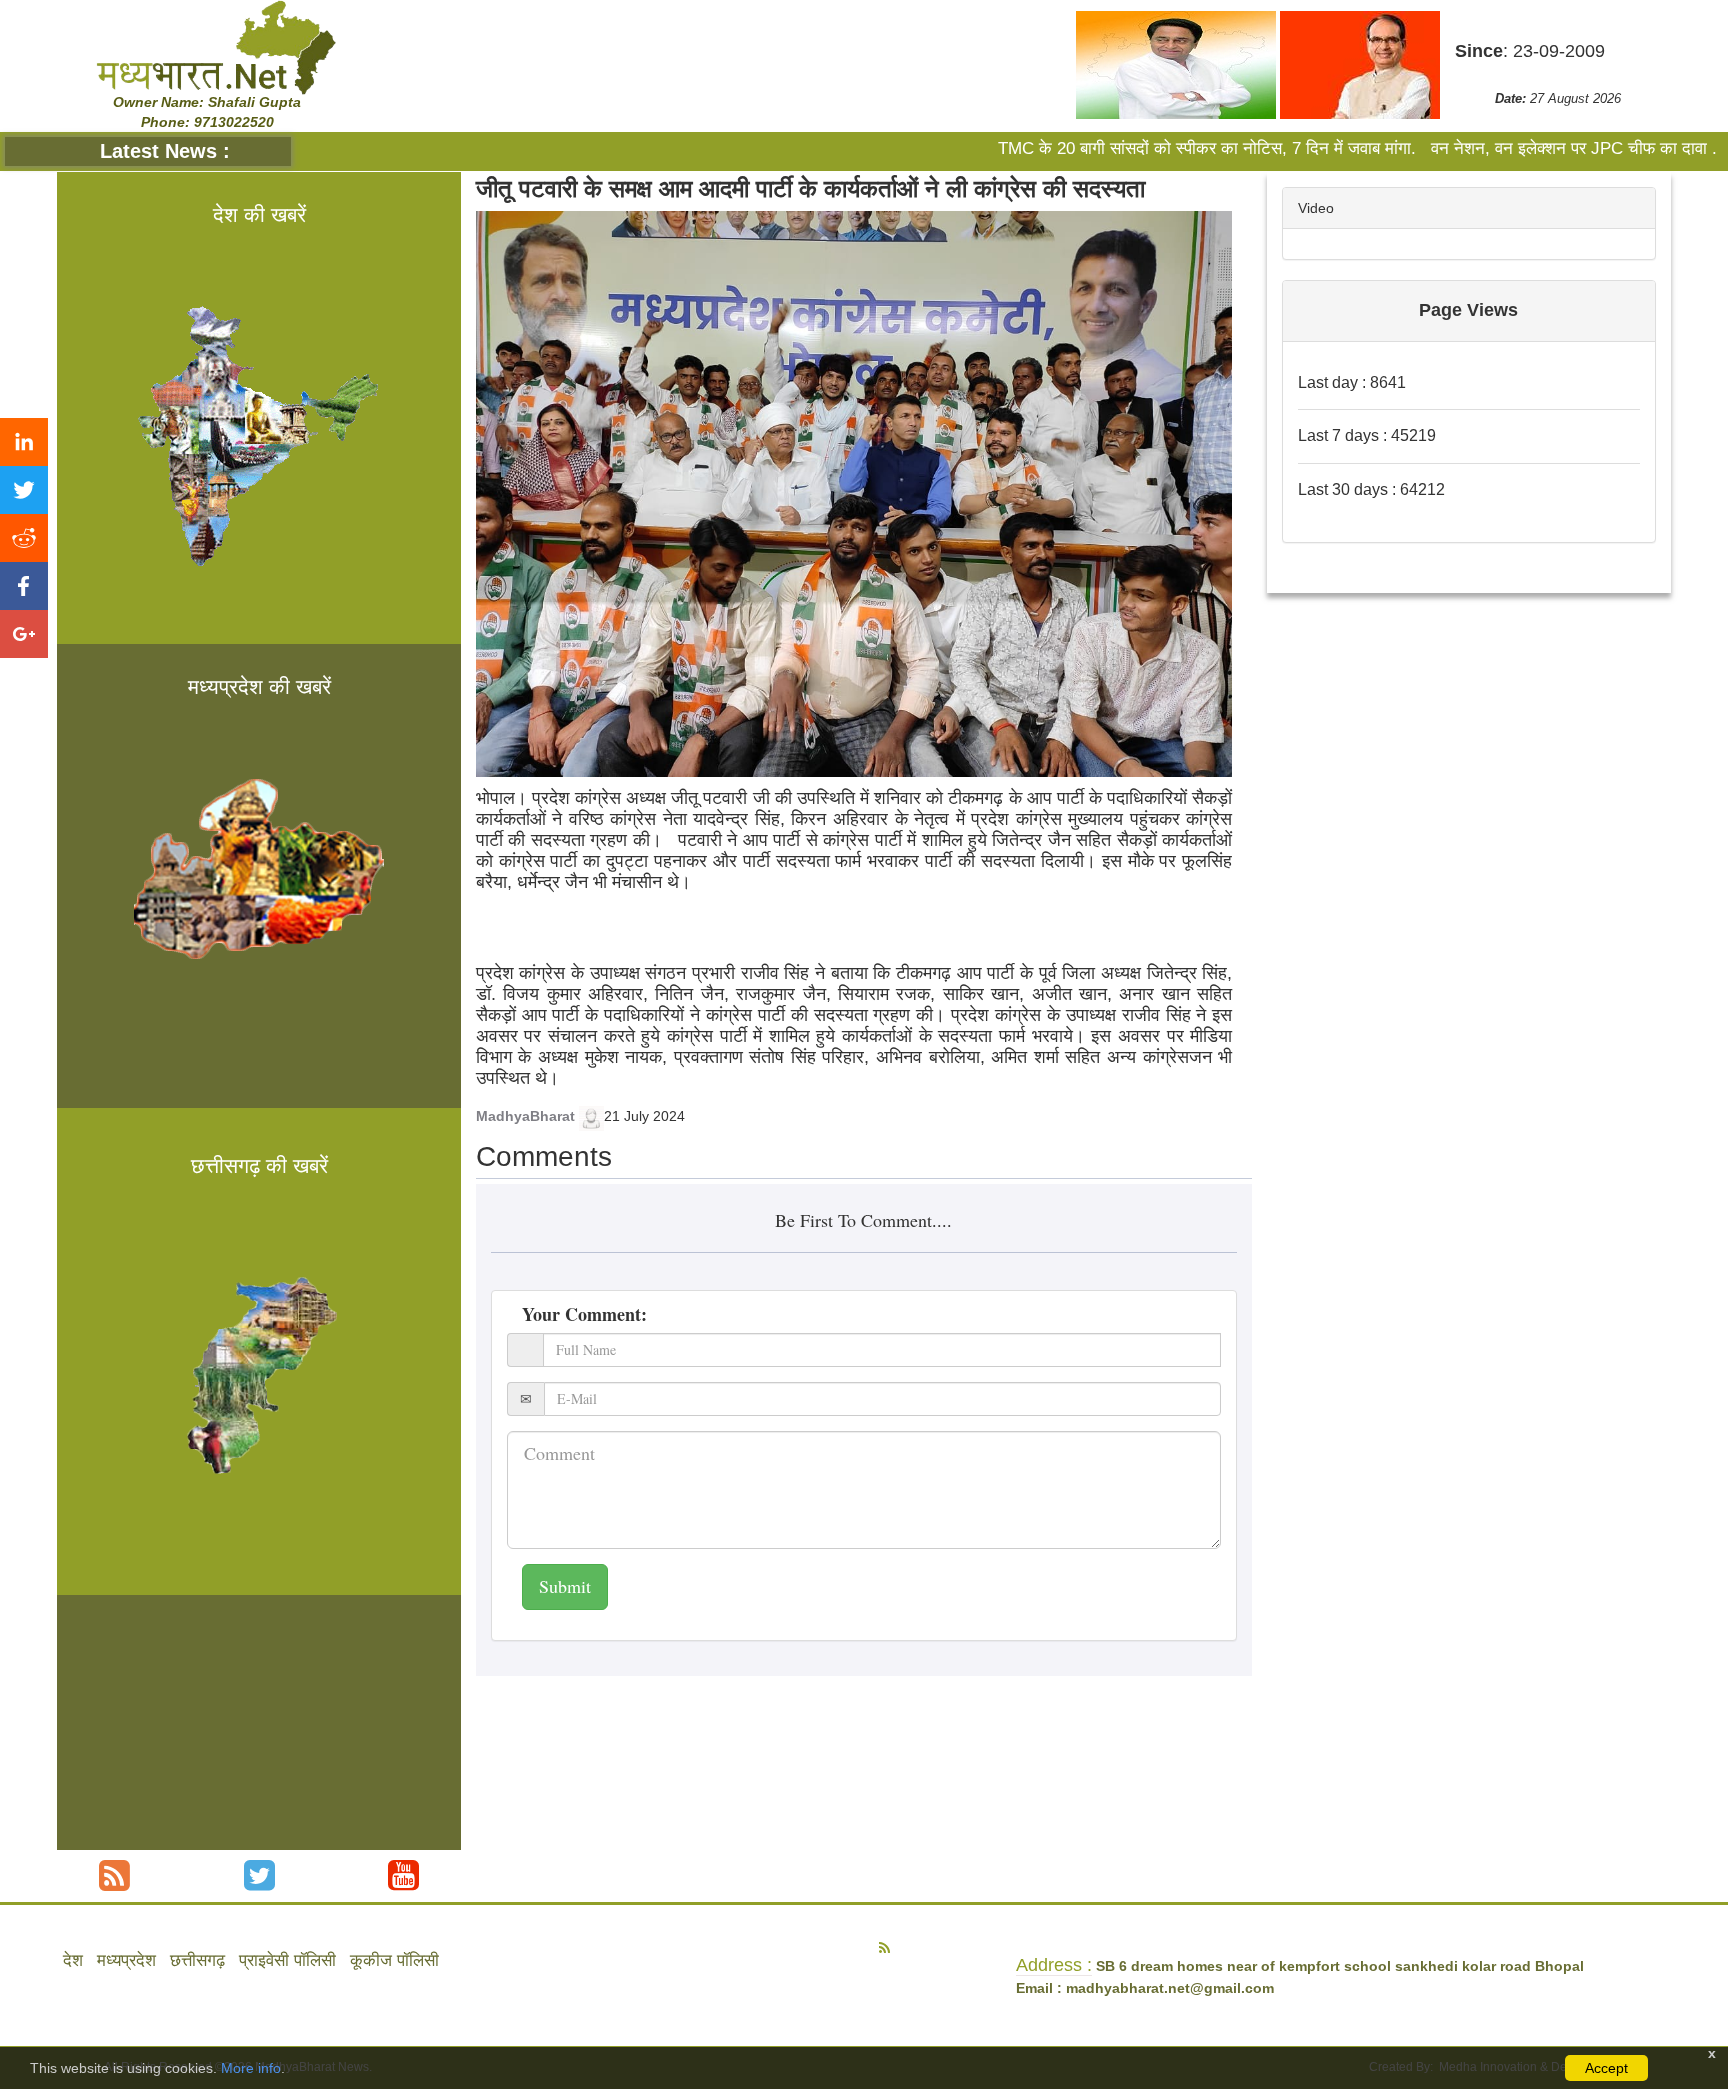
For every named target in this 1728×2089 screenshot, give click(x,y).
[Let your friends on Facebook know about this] (24, 586)
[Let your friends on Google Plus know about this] (24, 634)
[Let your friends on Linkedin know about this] (24, 442)
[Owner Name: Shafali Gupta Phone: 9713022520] (215, 47)
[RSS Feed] (114, 1875)
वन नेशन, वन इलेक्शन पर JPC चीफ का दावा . (1485, 148)
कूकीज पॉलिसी (394, 1960)
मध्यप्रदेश (126, 1960)
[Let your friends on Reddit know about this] (24, 538)
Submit (565, 1586)
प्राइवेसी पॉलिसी (287, 1960)
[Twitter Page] (259, 1875)
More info (251, 2068)
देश (73, 1960)
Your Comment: (584, 1314)
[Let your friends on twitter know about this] (24, 490)
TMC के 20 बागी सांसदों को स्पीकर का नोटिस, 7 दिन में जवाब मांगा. (1121, 148)
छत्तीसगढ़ (197, 1960)
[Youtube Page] (403, 1875)
